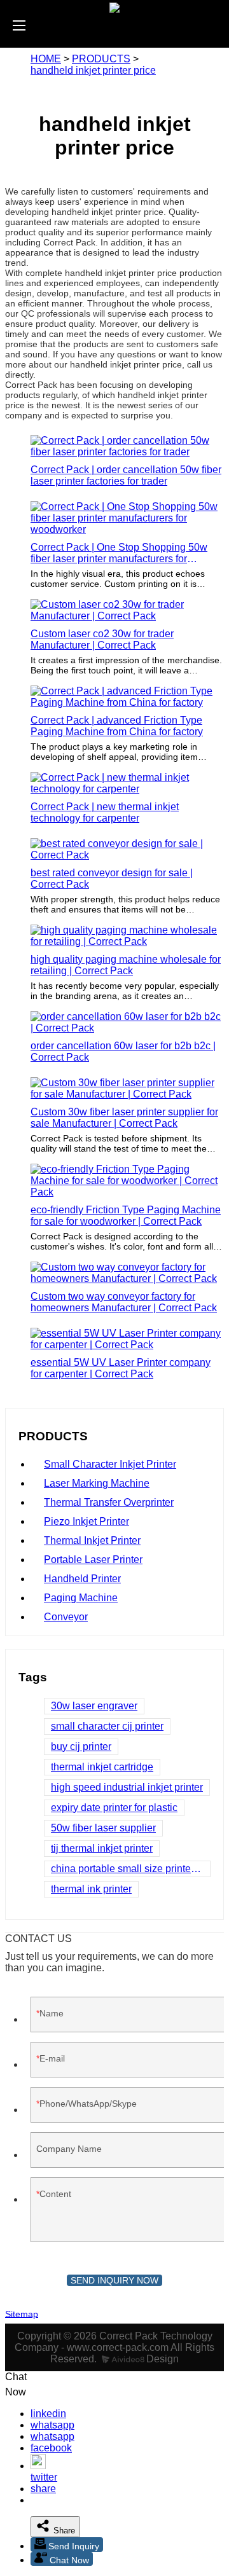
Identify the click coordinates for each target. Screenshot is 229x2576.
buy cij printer (81, 1746)
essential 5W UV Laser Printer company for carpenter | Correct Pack (121, 1368)
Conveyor (66, 1617)
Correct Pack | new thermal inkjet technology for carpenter (105, 812)
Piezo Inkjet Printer (87, 1521)
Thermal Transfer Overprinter (109, 1502)
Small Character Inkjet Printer (110, 1464)
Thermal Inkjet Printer (92, 1540)
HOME (46, 59)
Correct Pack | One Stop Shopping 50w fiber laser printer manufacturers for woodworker (119, 553)
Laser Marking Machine (97, 1483)
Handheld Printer (82, 1579)
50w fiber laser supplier (103, 1828)
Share (63, 2531)
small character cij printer (107, 1726)
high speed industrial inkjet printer (127, 1787)
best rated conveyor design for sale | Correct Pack (112, 878)
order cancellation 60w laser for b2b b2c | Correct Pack (123, 1051)
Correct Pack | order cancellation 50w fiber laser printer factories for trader (126, 475)
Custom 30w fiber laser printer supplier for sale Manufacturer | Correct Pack (124, 1118)
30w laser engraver (94, 1706)
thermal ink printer (91, 1889)
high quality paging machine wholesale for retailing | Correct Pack (126, 965)
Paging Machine (81, 1598)
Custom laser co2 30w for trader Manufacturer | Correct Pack (102, 639)
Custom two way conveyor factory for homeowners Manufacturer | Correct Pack (124, 1302)
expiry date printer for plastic (114, 1808)
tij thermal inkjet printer (102, 1848)
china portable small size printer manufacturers (131, 1869)
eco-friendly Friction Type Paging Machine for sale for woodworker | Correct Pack (126, 1216)
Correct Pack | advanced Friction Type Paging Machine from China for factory (117, 726)
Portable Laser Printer (93, 1560)
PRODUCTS (101, 59)
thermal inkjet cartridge (102, 1767)
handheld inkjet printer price (93, 70)
